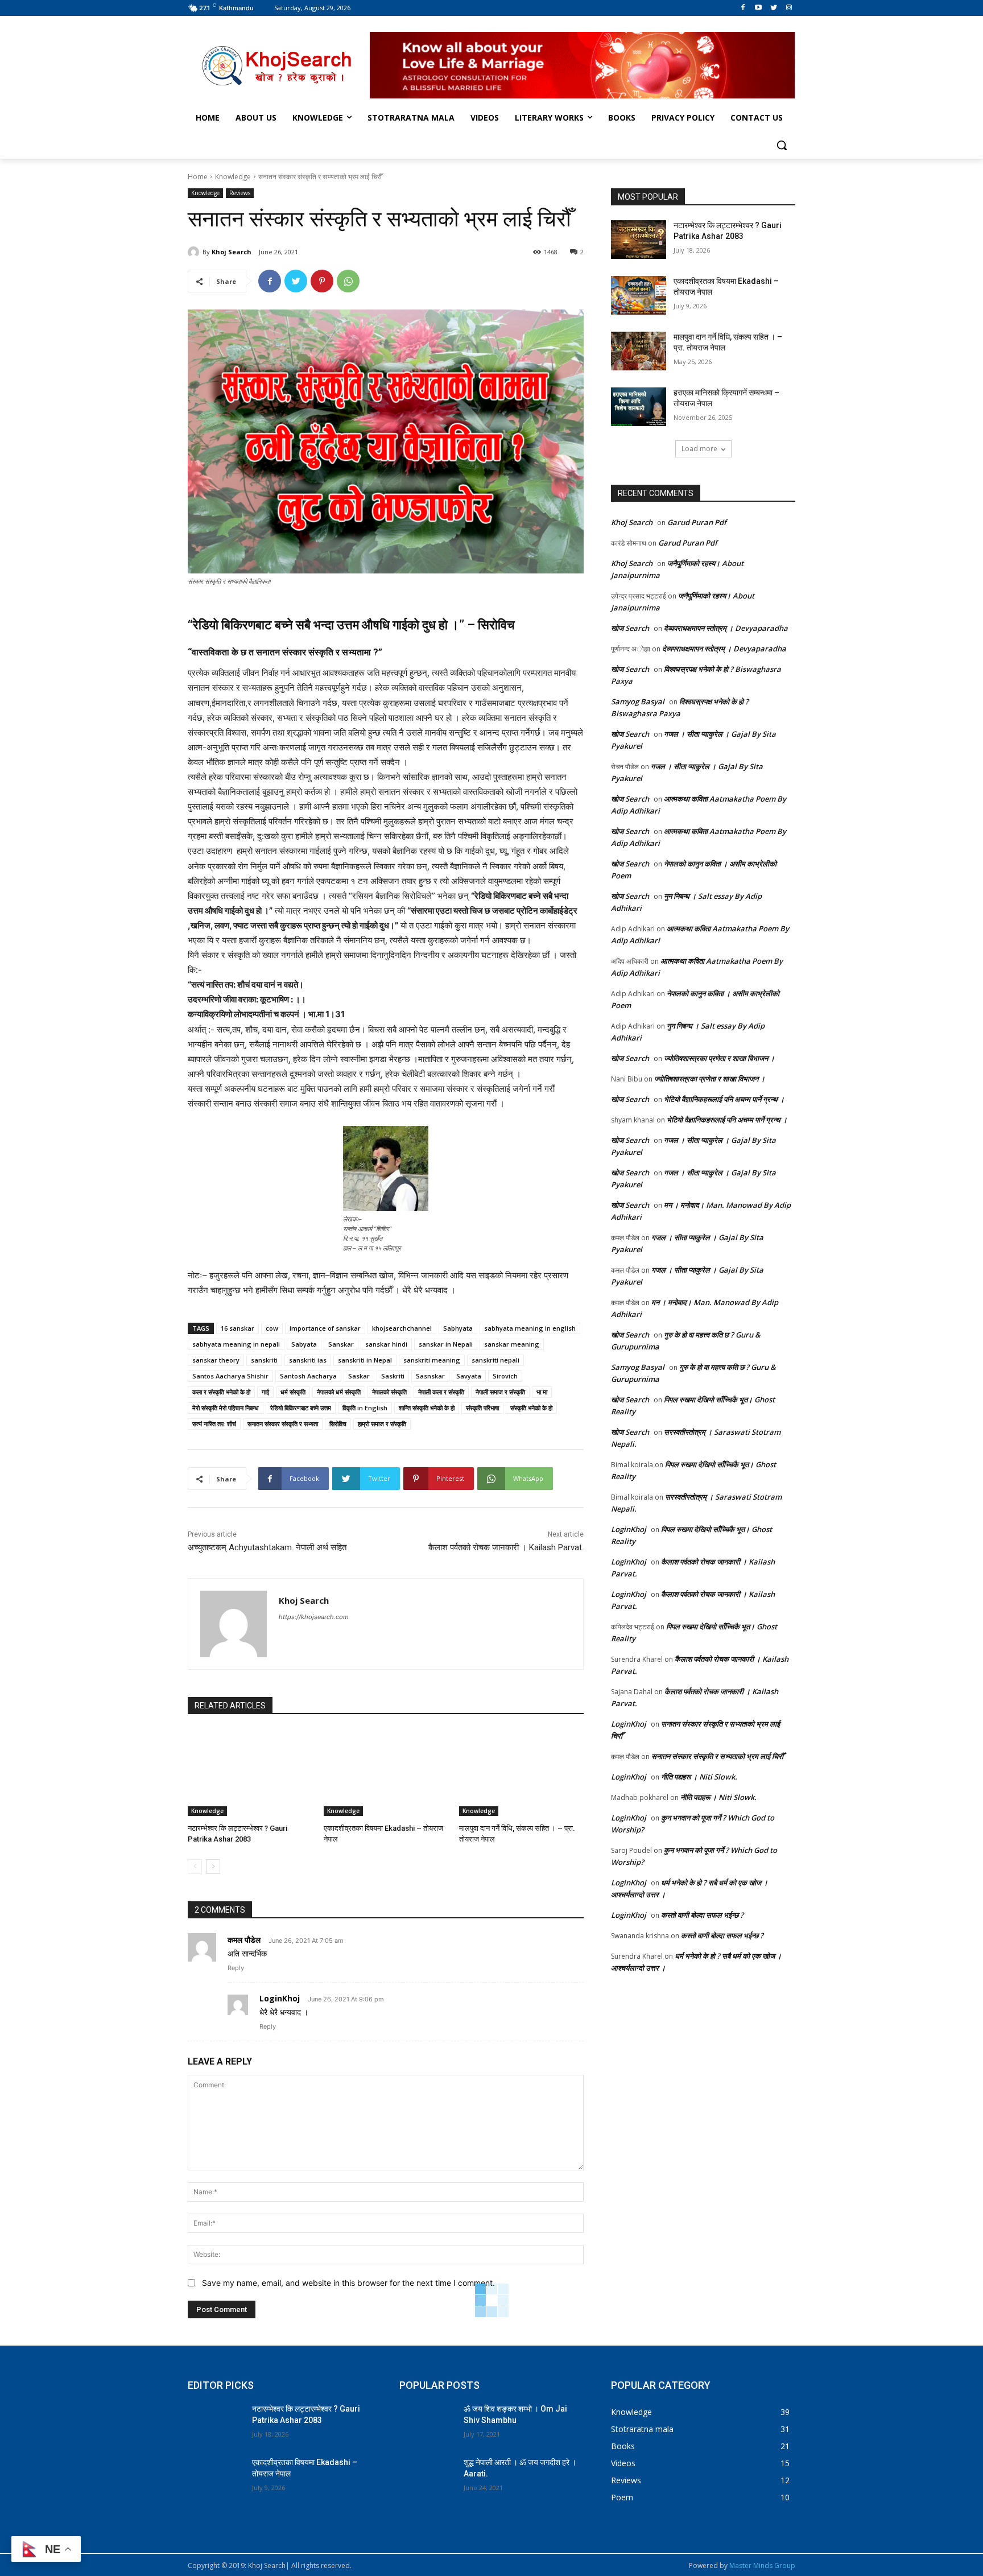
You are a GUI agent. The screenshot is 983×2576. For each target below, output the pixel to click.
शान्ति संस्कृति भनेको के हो (427, 1408)
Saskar (359, 1376)
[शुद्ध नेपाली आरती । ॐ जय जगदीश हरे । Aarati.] (427, 2476)
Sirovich (505, 1376)
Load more (699, 449)
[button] (782, 145)
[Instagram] (789, 8)
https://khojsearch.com (314, 1617)
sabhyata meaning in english (530, 1328)
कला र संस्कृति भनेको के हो (221, 1392)
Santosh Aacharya (308, 1376)
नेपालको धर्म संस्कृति (339, 1392)
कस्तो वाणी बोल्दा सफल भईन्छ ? (702, 1915)
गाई (265, 1392)
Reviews (240, 193)
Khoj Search (232, 252)
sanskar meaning (512, 1344)
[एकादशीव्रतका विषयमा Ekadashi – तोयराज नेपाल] (386, 1772)
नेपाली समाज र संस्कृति (500, 1392)
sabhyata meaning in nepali (236, 1344)
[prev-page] (195, 1867)
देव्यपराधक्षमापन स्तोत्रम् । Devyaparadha (726, 628)
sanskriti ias (308, 1360)
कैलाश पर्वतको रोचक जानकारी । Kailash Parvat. (506, 1547)
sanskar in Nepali (446, 1344)
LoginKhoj (280, 1998)
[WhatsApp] (348, 281)
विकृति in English (365, 1408)
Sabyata (304, 1344)
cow (272, 1328)
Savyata (469, 1376)
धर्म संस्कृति (293, 1392)
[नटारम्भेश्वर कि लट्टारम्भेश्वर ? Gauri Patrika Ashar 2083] (250, 1772)
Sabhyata (458, 1328)
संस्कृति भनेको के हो (531, 1408)
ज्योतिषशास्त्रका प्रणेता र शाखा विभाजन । (719, 1058)
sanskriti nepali (495, 1360)
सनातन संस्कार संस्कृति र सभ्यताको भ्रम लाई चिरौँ (717, 1756)
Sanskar (341, 1344)
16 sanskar (238, 1328)
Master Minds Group (762, 2565)
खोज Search (630, 628)
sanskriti (264, 1360)
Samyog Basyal (638, 701)
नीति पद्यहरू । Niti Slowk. (699, 1777)
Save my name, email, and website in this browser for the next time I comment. (348, 2283)
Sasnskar (430, 1376)
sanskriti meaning (432, 1360)
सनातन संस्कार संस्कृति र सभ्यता (283, 1424)
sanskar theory (216, 1360)
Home (198, 177)
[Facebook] (743, 8)
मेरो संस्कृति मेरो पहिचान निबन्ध (226, 1408)
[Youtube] (759, 8)
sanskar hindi (386, 1344)
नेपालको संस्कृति (389, 1392)
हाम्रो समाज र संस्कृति (382, 1424)
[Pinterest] (322, 281)
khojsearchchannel (402, 1328)
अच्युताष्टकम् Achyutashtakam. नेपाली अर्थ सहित (267, 1547)
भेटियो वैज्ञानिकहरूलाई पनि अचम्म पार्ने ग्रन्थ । (724, 1099)
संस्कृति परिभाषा (482, 1408)
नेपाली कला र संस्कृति (441, 1392)
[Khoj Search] (195, 252)
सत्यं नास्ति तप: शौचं (214, 1424)
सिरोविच (338, 1424)
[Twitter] (773, 8)
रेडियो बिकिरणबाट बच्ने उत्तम (301, 1408)
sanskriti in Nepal (365, 1360)
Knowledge (233, 177)
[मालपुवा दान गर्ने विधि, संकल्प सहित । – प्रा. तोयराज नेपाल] (521, 1772)
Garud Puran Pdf (697, 522)
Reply (236, 1968)
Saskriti (393, 1376)
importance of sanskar (325, 1328)
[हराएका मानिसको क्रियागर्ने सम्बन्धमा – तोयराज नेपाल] (639, 407)
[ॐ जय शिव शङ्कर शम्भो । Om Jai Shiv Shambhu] (427, 2423)
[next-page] (213, 1867)
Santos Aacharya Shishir (230, 1376)
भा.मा (542, 1392)
